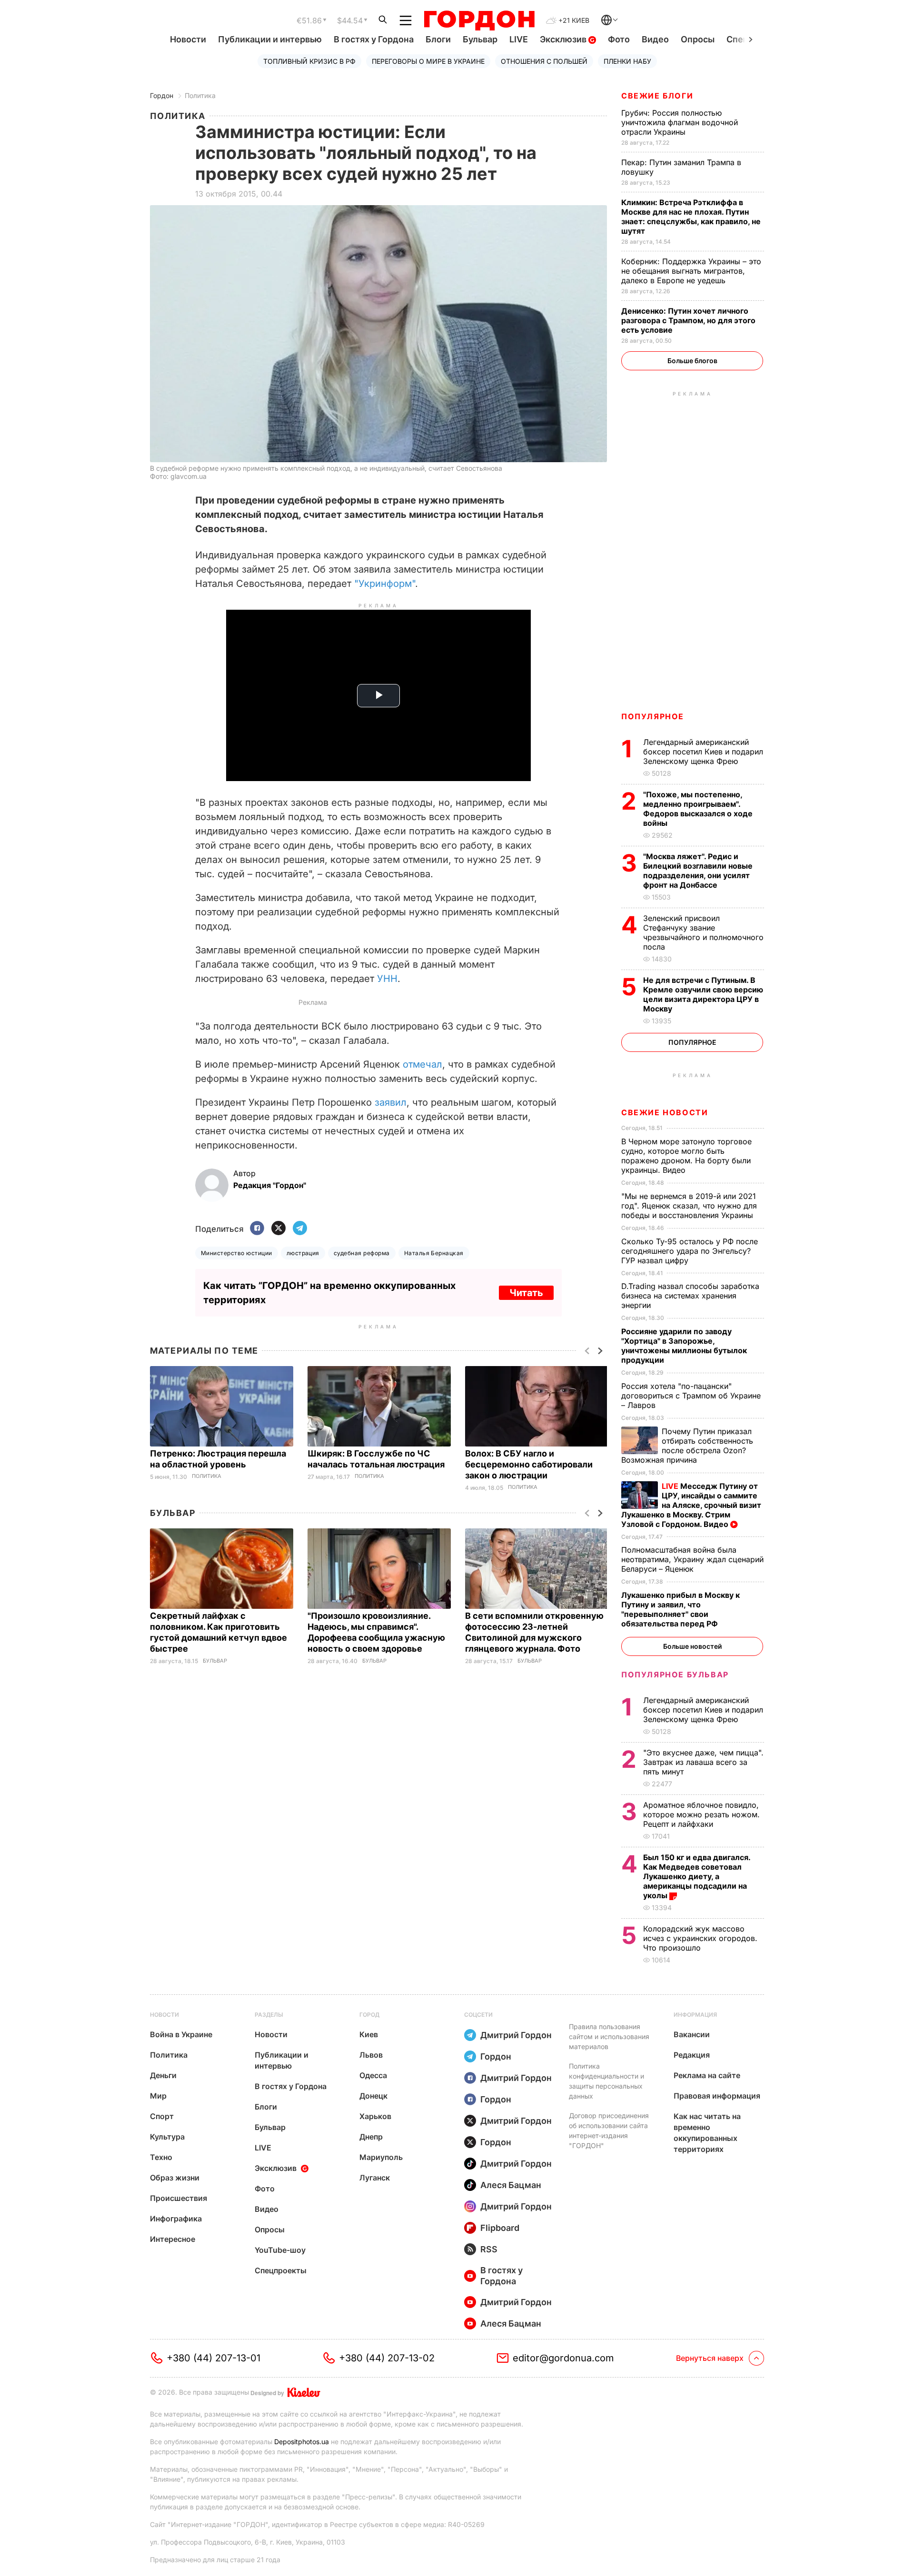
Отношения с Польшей (544, 61)
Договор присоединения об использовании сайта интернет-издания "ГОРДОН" (609, 2130)
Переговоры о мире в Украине (428, 61)
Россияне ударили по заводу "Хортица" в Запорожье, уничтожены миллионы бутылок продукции (684, 1346)
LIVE (519, 39)
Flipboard (500, 2228)
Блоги (438, 39)
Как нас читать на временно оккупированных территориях (707, 2133)
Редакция (692, 2055)
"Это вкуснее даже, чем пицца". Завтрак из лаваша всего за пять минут (703, 1762)
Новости (188, 39)
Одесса (373, 2075)
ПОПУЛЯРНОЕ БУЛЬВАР (675, 1674)
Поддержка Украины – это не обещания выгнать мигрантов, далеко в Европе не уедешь (691, 271)
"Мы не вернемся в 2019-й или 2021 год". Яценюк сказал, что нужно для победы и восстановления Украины (689, 1206)
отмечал (422, 1064)
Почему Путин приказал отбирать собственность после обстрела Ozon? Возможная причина (687, 1446)
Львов (371, 2055)
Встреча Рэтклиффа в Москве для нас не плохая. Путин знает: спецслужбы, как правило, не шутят (691, 217)
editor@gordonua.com (563, 2358)
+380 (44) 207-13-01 (214, 2358)
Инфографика (176, 2219)
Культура (167, 2137)
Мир (158, 2096)
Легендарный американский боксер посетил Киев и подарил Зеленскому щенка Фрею (703, 752)
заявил (391, 1102)
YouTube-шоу (280, 2250)
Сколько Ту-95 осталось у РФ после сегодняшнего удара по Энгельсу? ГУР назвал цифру (690, 1251)
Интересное (173, 2239)
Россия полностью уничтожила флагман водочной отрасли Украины (680, 122)
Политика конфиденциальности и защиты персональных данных (606, 2081)
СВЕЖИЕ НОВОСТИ (665, 1112)
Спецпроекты (281, 2270)
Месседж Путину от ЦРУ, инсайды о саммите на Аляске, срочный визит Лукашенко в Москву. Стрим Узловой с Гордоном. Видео (691, 1505)
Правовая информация (717, 2096)
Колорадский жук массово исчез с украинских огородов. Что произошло (700, 1938)
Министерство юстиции (237, 1253)
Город (369, 2015)
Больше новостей (692, 1646)
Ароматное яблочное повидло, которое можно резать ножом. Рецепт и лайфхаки (701, 1814)
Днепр (371, 2137)
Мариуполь (381, 2157)
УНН (387, 979)
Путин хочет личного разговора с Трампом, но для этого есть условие (688, 320)
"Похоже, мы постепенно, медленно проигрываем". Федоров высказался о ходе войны (698, 809)
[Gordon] (479, 20)
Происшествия (179, 2198)
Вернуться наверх (710, 2358)
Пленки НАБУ (627, 61)
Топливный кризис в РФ (309, 61)
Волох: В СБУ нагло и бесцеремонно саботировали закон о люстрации (529, 1464)
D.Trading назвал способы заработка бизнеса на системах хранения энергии (690, 1296)
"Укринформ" (385, 584)
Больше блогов (692, 361)
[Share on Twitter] (278, 1229)
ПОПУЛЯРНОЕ (653, 716)
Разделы (269, 2015)
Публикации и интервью (270, 39)
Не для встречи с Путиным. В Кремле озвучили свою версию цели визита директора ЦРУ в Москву (703, 994)
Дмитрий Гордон (516, 2035)
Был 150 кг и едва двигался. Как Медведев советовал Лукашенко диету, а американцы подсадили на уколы (697, 1876)
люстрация (303, 1253)
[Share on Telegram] (300, 1229)
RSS (489, 2249)
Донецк (373, 2096)
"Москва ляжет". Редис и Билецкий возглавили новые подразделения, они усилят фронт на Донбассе (698, 871)
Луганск (375, 2178)
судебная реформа (362, 1253)
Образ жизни (175, 2178)
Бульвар (480, 39)
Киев (369, 2034)
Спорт (162, 2116)
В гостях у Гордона (374, 39)
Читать (526, 1293)
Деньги (163, 2075)
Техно (161, 2157)
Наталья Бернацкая (434, 1253)
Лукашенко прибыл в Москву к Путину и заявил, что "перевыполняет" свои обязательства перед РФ (681, 1609)
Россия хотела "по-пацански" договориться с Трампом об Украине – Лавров (691, 1396)
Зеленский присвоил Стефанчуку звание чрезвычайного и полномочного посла (703, 932)
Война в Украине (181, 2034)
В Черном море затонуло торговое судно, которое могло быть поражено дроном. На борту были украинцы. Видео (686, 1156)
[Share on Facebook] (257, 1229)
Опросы (698, 39)
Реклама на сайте (707, 2075)
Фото (619, 39)
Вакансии (692, 2034)
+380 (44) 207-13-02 (387, 2358)
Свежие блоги (657, 96)
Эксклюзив (564, 39)
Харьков (375, 2116)
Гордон (162, 95)
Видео (655, 39)
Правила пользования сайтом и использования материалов (609, 2036)
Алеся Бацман (511, 2185)
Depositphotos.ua (302, 2442)
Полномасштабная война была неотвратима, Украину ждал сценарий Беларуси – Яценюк (692, 1559)
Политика (200, 95)
